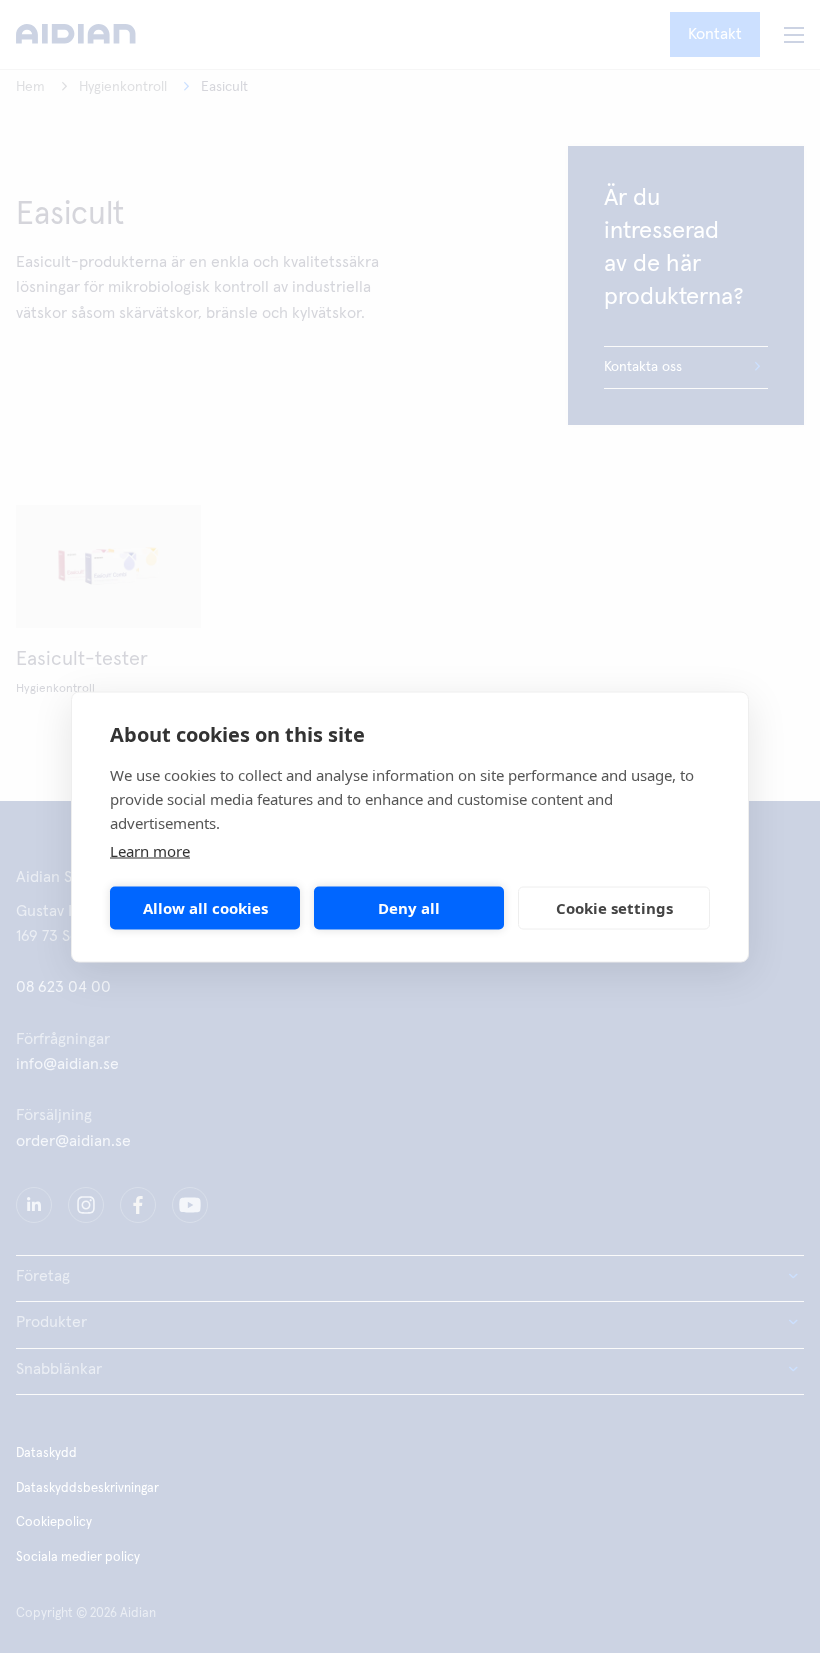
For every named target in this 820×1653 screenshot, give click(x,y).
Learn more (150, 850)
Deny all (409, 908)
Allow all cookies (205, 908)
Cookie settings (614, 908)
